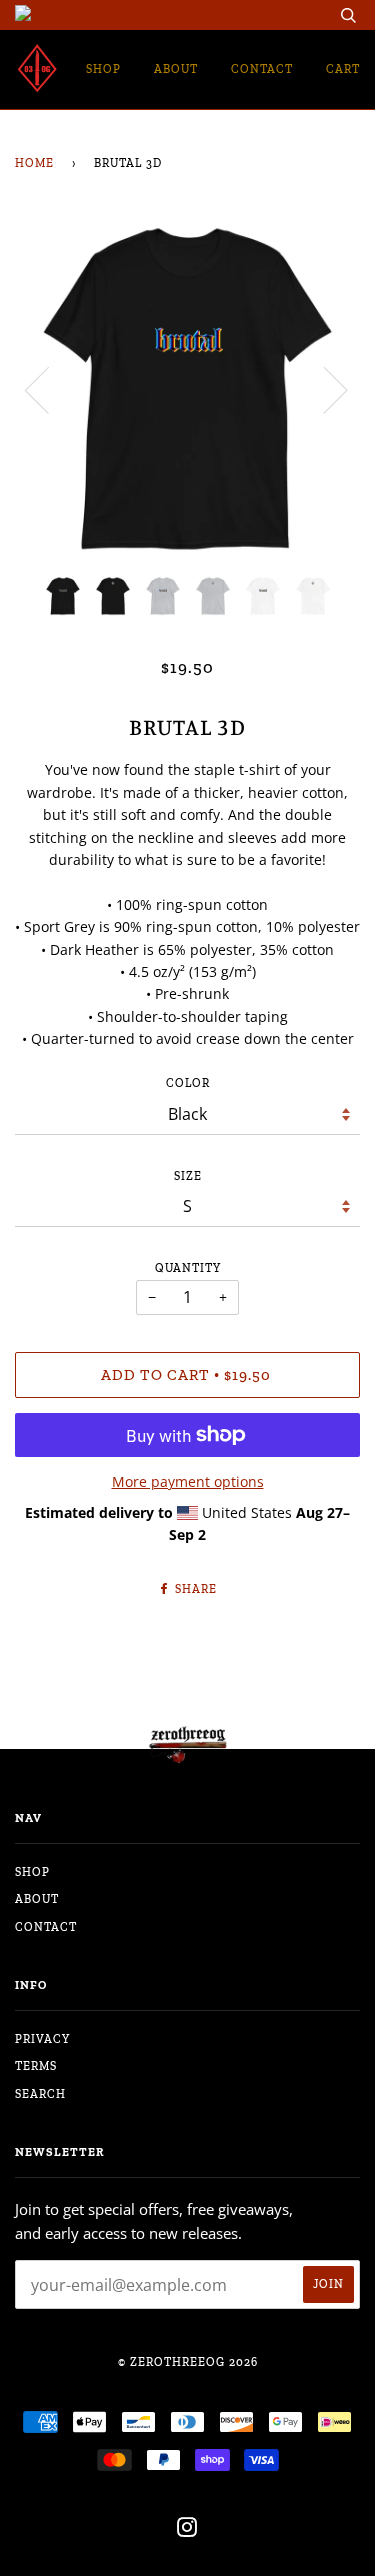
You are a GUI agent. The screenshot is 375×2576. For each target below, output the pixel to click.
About (176, 69)
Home (34, 163)
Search (40, 2094)
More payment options (188, 1481)
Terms (36, 2066)
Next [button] (323, 389)
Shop (103, 69)
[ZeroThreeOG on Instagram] (187, 2531)
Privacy (42, 2039)
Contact (262, 69)
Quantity (188, 1268)
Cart (343, 69)
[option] (187, 388)
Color (188, 1083)
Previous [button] (49, 389)
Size (188, 1176)
